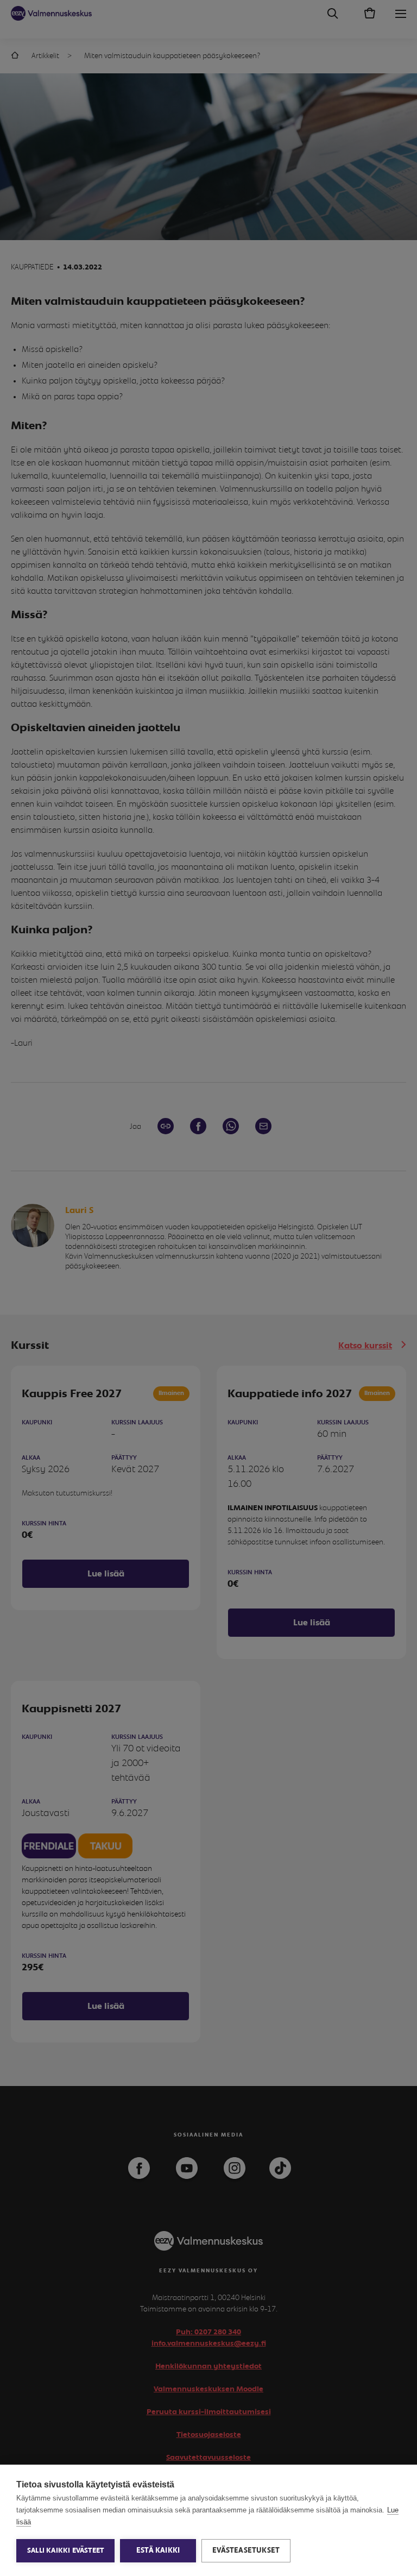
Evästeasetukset (246, 2550)
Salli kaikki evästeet (65, 2551)
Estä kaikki (158, 2550)
